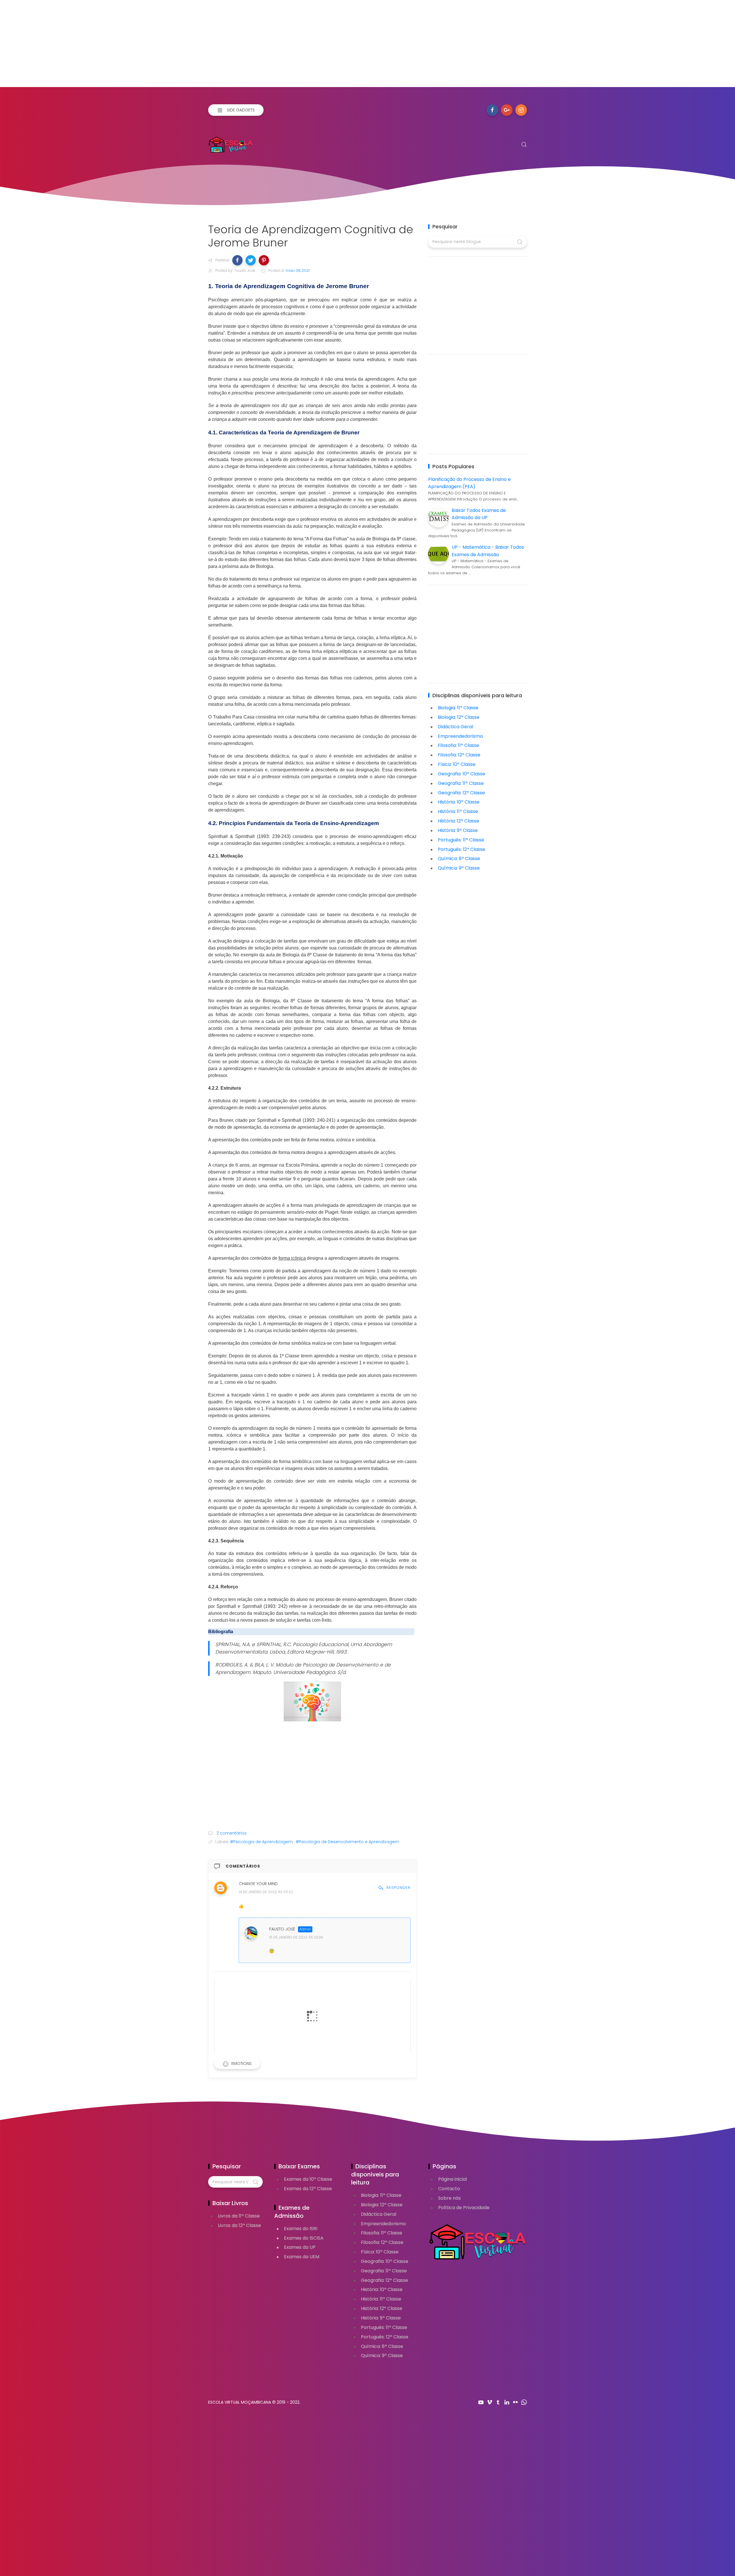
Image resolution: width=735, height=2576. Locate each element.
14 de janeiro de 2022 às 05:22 (266, 1892)
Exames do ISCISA (304, 2238)
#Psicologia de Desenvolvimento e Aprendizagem (347, 1842)
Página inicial (452, 2179)
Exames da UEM (302, 2257)
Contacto (449, 2189)
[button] (237, 260)
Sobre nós (449, 2198)
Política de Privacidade (464, 2208)
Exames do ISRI (301, 2229)
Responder (399, 1888)
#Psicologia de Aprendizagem (261, 1842)
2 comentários (231, 1833)
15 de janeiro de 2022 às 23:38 (296, 1937)
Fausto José (282, 1929)
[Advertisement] (172, 47)
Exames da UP (300, 2247)
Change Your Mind (258, 1884)
